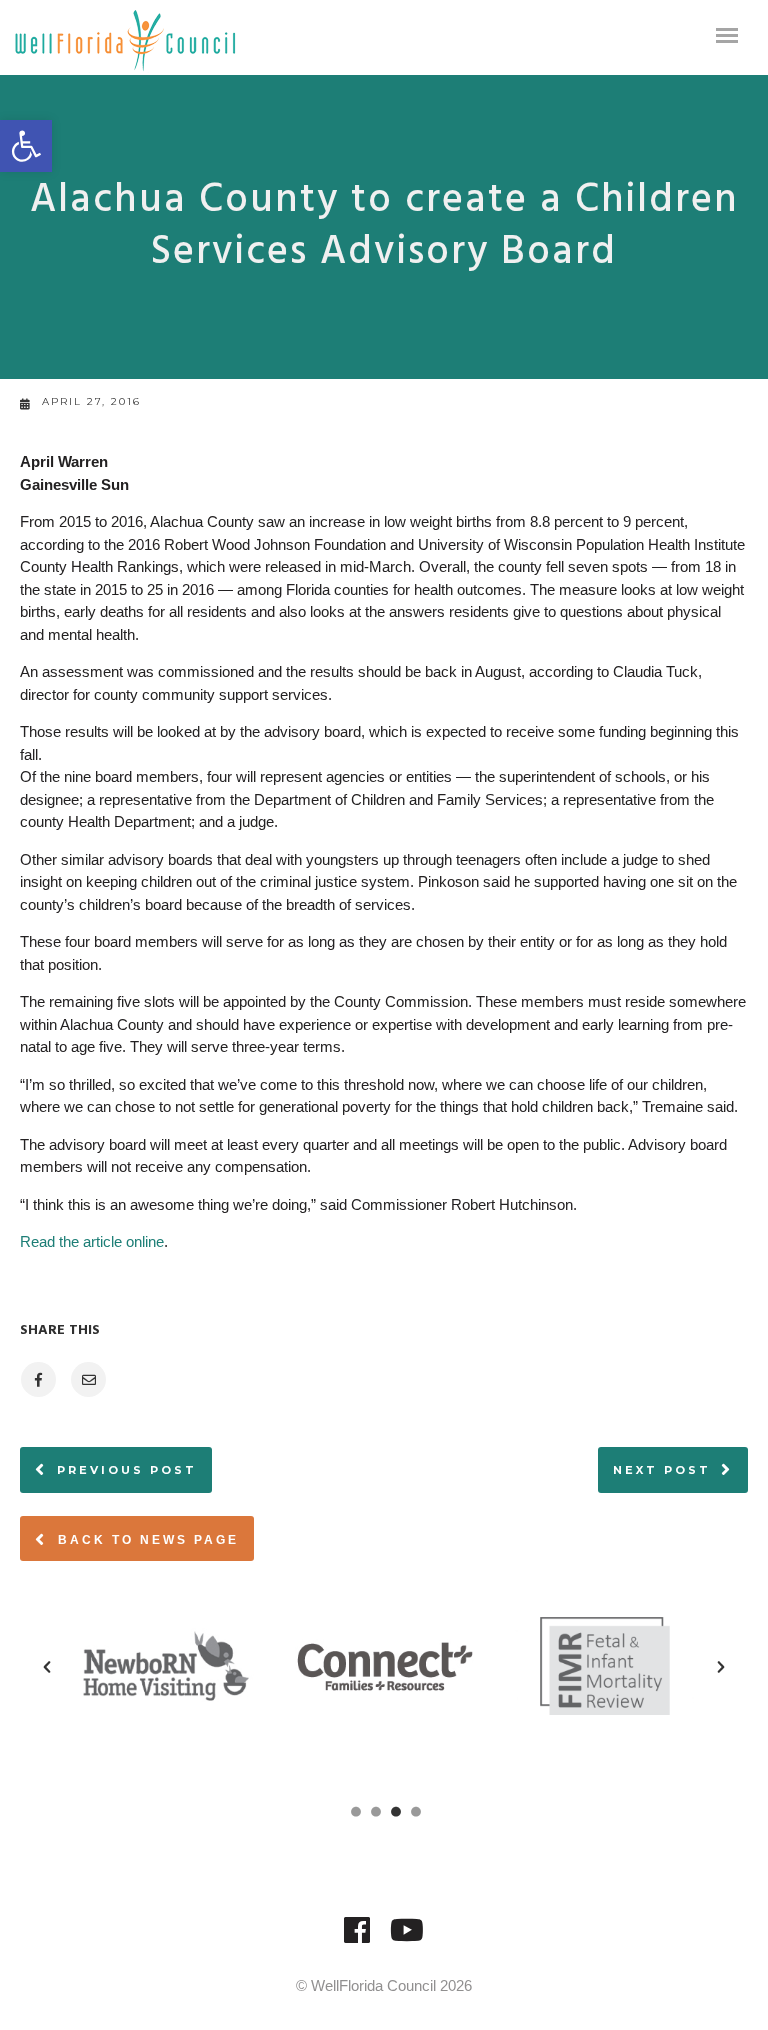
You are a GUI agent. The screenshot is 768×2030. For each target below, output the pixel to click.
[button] (26, 146)
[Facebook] (357, 1939)
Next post (662, 1470)
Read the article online (92, 1241)
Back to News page (145, 1540)
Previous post (127, 1470)
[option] (201, 1666)
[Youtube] (407, 1939)
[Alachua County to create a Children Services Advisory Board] (37, 1379)
